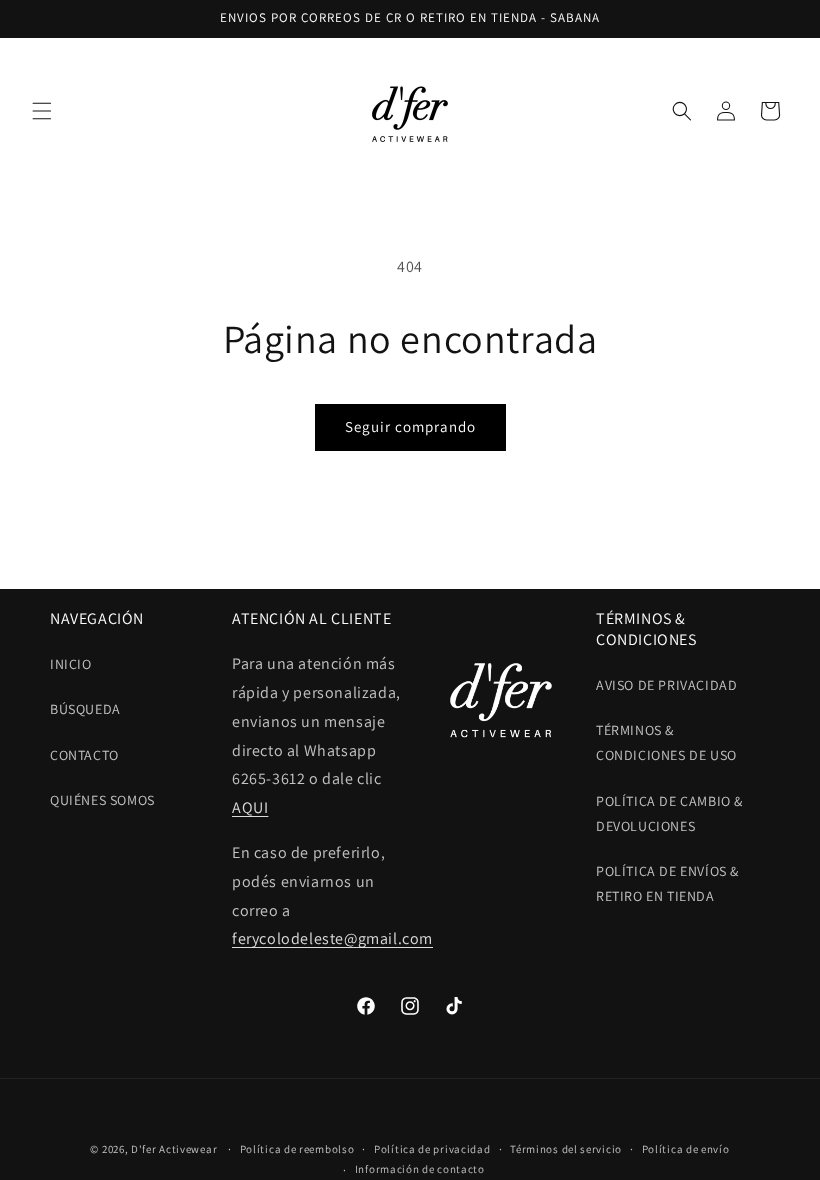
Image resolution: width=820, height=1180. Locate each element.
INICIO (71, 664)
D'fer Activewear (174, 1149)
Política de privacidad (432, 1149)
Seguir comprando (410, 426)
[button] (42, 111)
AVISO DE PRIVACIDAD (666, 685)
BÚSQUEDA (85, 709)
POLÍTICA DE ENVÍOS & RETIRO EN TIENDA (667, 883)
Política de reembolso (297, 1149)
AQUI (250, 807)
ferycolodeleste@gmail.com (332, 938)
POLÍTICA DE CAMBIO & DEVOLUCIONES (669, 813)
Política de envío (686, 1149)
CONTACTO (84, 755)
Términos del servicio (566, 1149)
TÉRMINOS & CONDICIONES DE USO (666, 742)
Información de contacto (420, 1169)
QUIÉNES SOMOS (102, 800)
